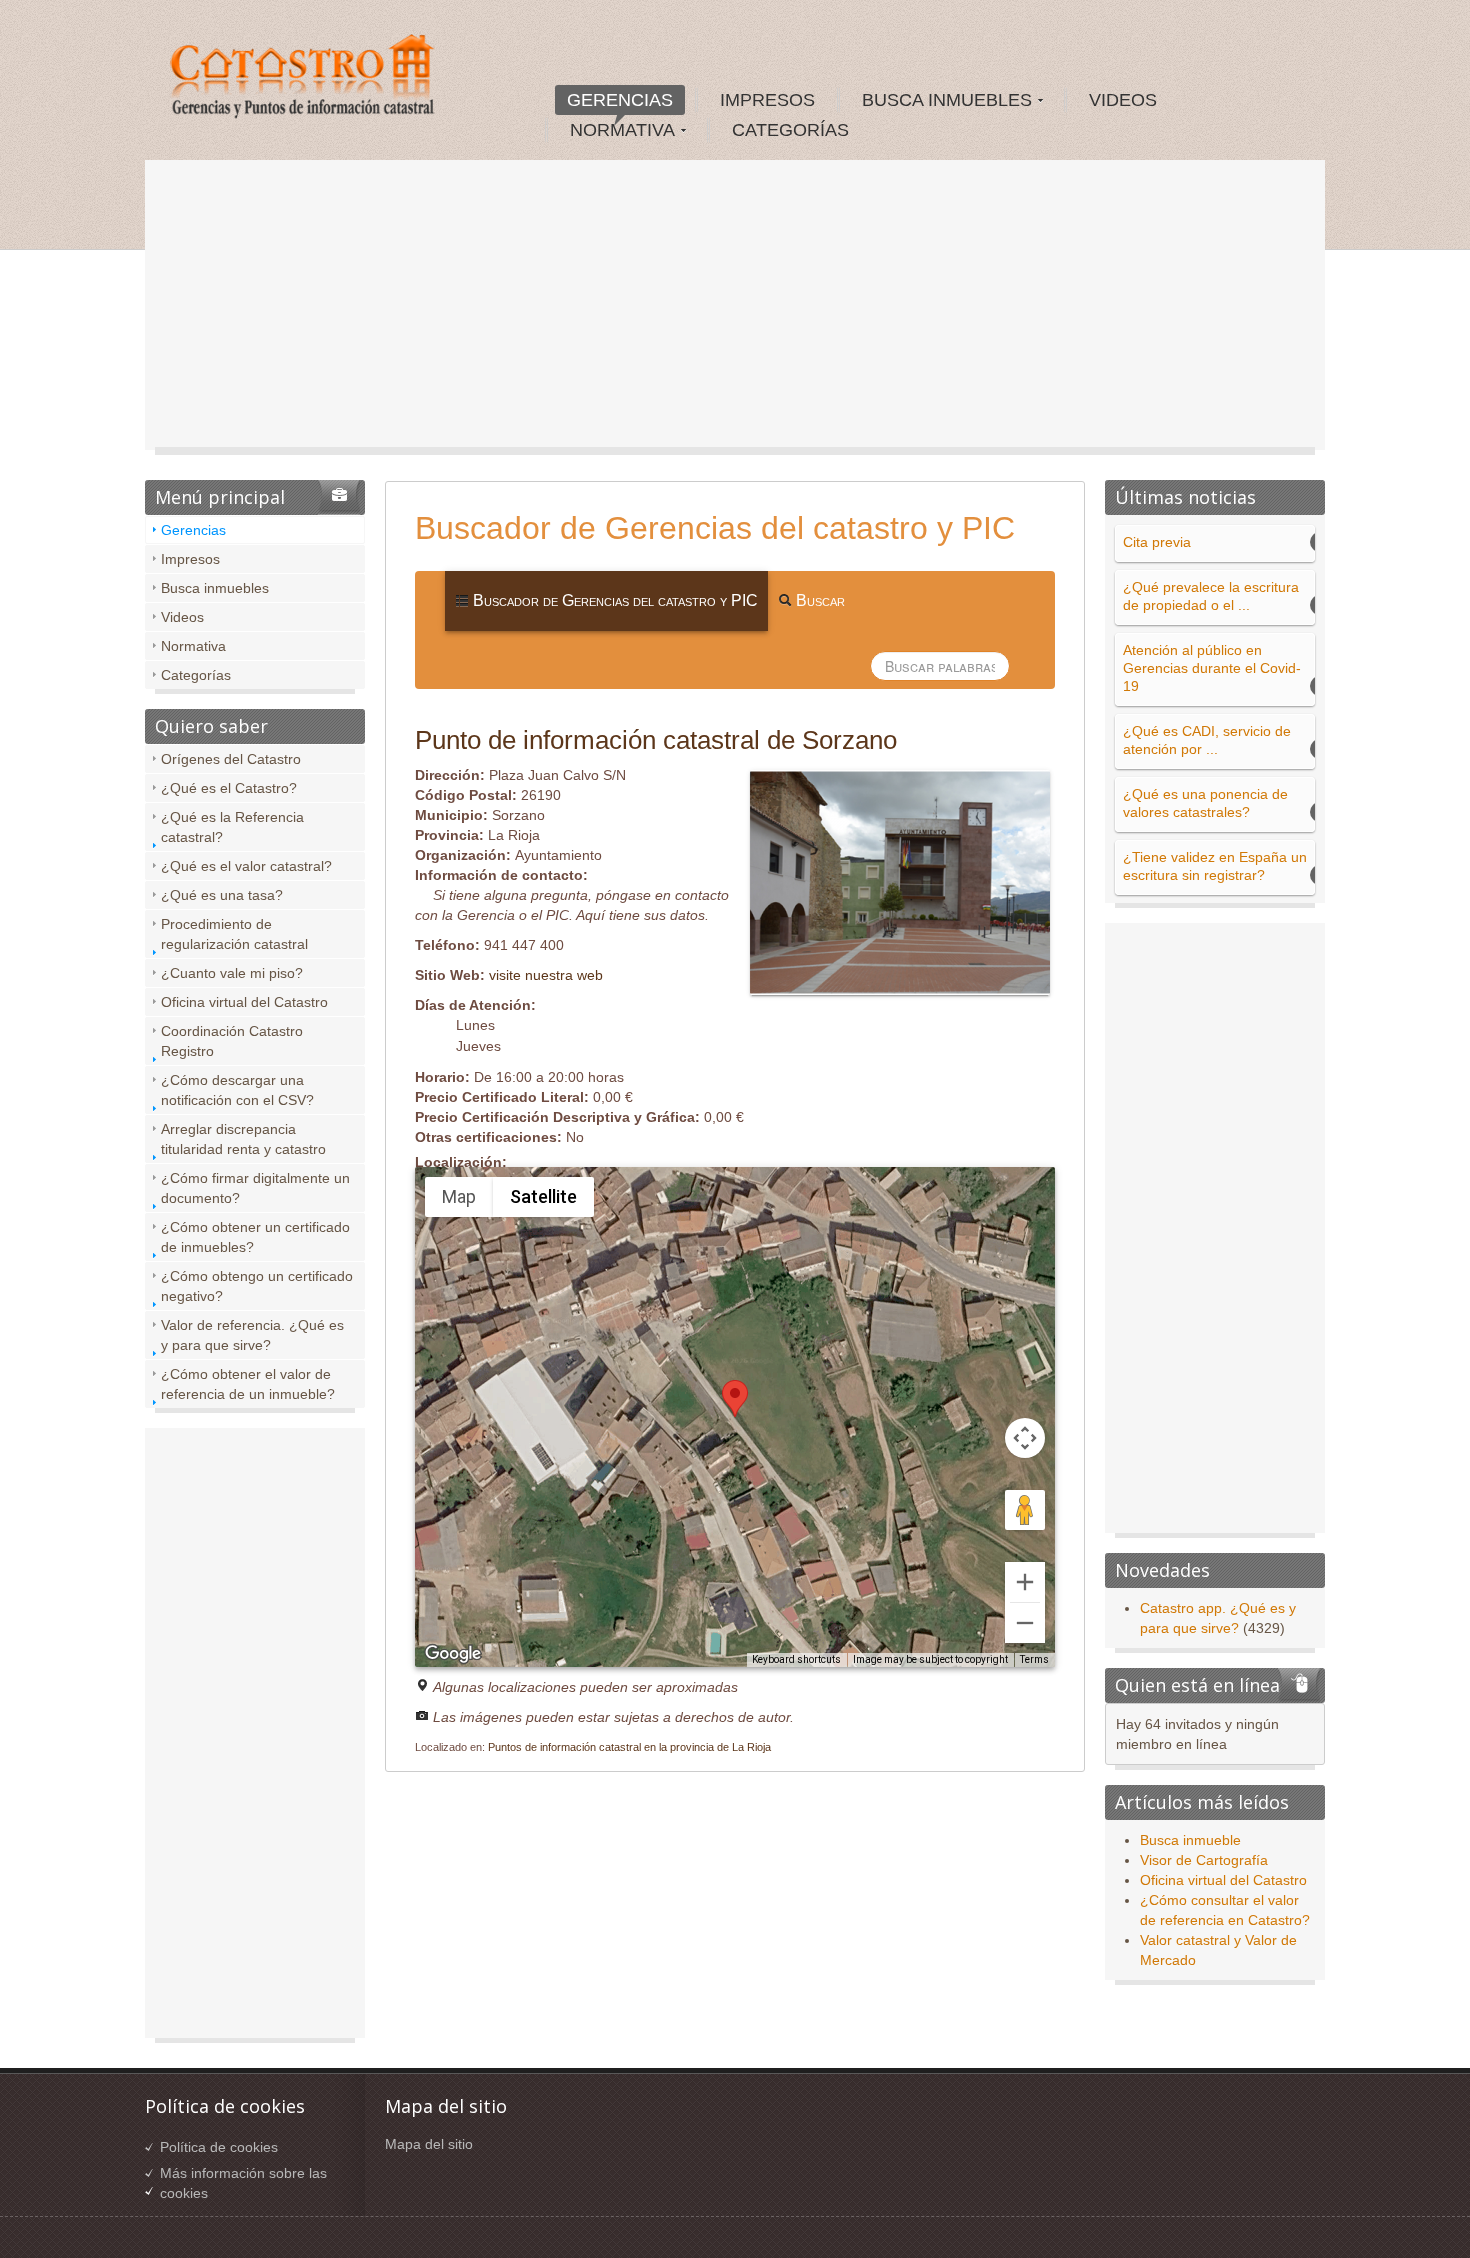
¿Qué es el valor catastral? (246, 866)
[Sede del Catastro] (304, 79)
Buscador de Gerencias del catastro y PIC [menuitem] (613, 600)
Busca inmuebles (215, 588)
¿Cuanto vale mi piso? (232, 973)
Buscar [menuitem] (818, 600)
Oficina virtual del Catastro (244, 1002)
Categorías (196, 675)
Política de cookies (219, 2147)
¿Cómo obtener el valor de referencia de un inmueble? (248, 1384)
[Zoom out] (1025, 1623)
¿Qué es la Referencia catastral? (232, 827)
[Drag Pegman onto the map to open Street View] (1025, 1510)
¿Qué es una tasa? (222, 895)
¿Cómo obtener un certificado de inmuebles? (255, 1237)
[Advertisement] (735, 310)
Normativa (193, 646)
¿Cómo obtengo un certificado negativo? (257, 1286)
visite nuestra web (546, 975)
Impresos (190, 559)
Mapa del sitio (429, 2144)
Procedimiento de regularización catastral (234, 934)
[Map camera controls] (1025, 1438)
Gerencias (193, 530)
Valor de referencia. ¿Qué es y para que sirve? (252, 1335)
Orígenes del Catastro (231, 759)
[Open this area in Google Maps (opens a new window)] (453, 1654)
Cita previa (1157, 542)
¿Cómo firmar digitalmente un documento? (255, 1188)
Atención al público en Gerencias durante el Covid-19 (1212, 668)
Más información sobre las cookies (243, 2183)
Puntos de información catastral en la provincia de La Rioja (629, 1747)
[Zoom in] (1025, 1582)
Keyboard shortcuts (796, 1659)
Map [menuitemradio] (459, 1196)
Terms (1034, 1659)
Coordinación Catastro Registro (232, 1041)
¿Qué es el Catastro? (229, 788)
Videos (182, 617)
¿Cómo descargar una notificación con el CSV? (237, 1090)
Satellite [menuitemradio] (543, 1196)
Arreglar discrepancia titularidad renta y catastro (243, 1139)
